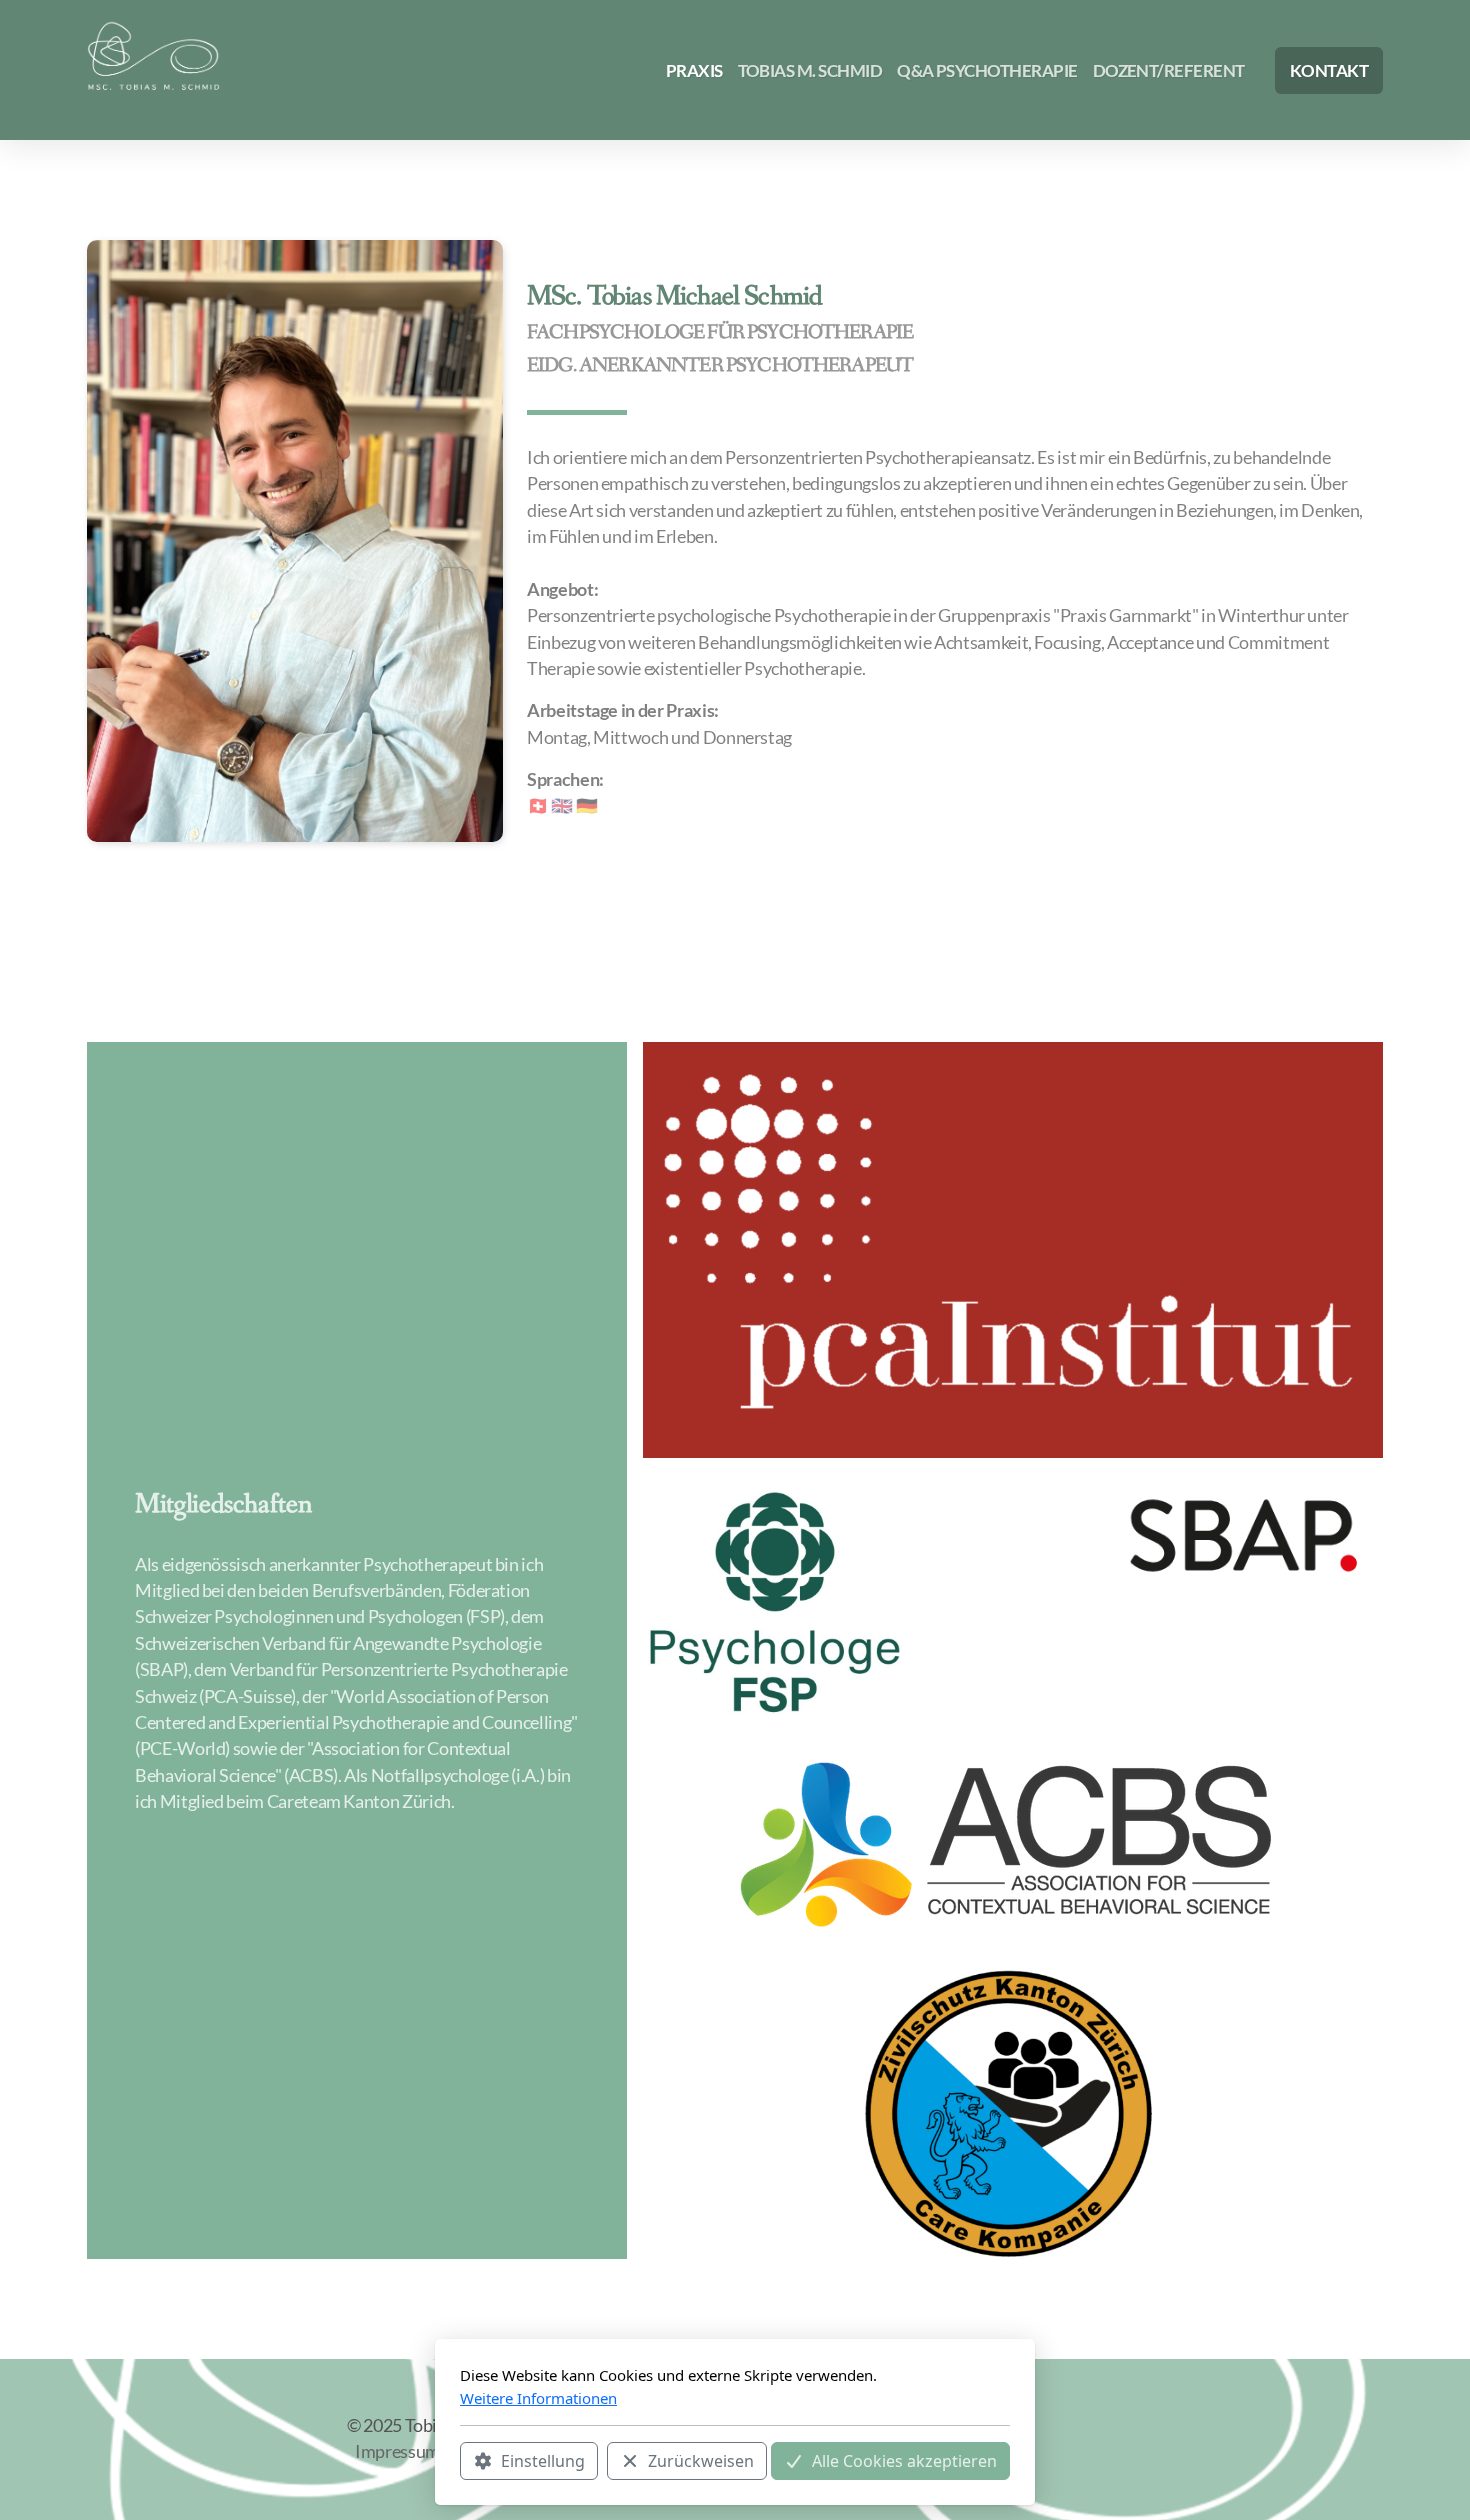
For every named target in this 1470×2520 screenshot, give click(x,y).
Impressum (397, 2451)
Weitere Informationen (538, 2398)
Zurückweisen (701, 2461)
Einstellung (543, 2461)
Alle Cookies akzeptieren (904, 2461)
